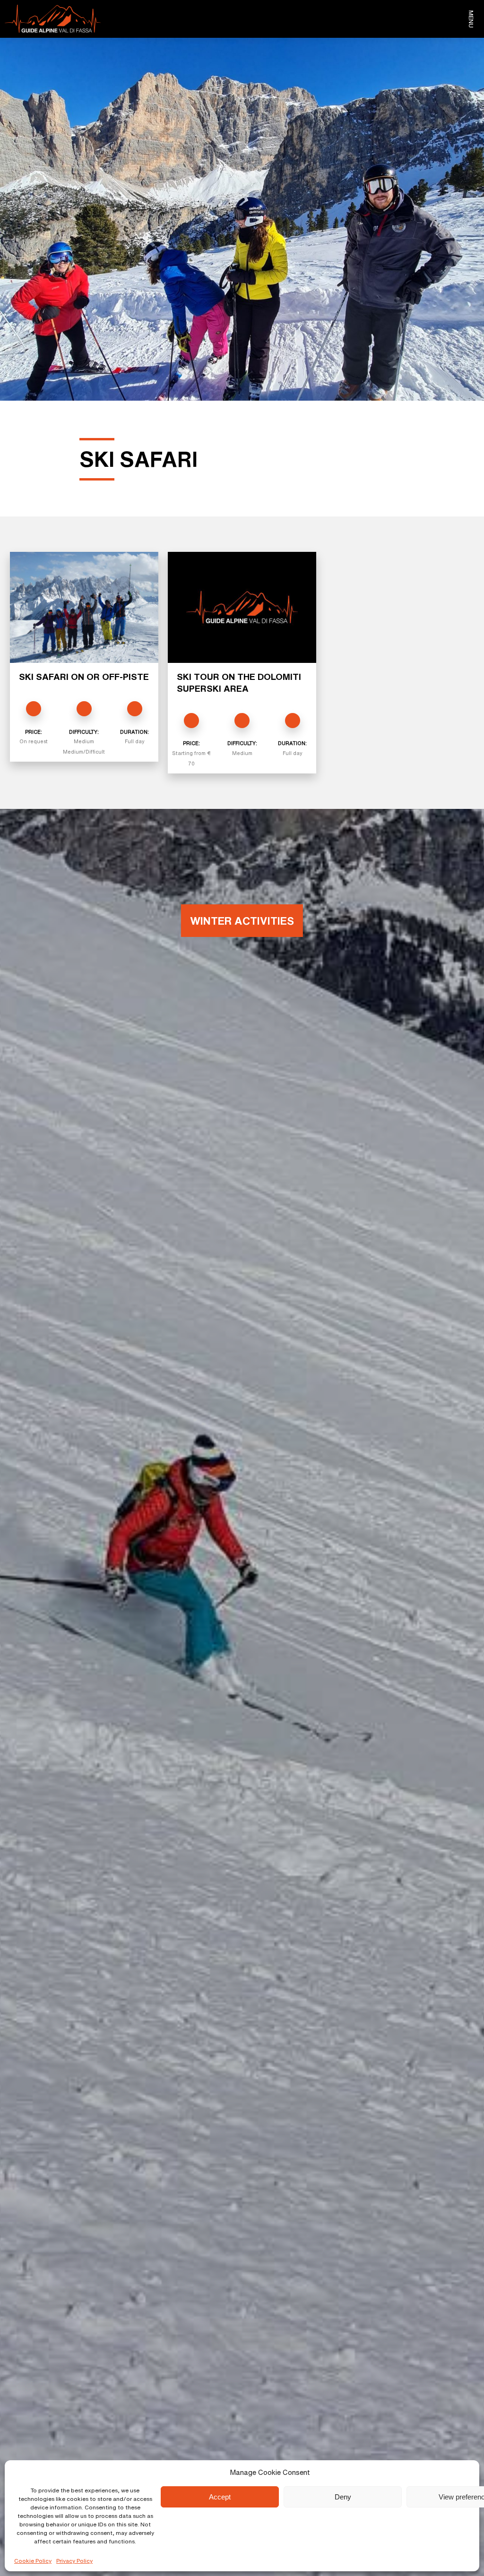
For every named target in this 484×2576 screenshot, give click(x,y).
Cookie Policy (33, 2561)
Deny (343, 2497)
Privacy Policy (74, 2561)
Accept (220, 2497)
